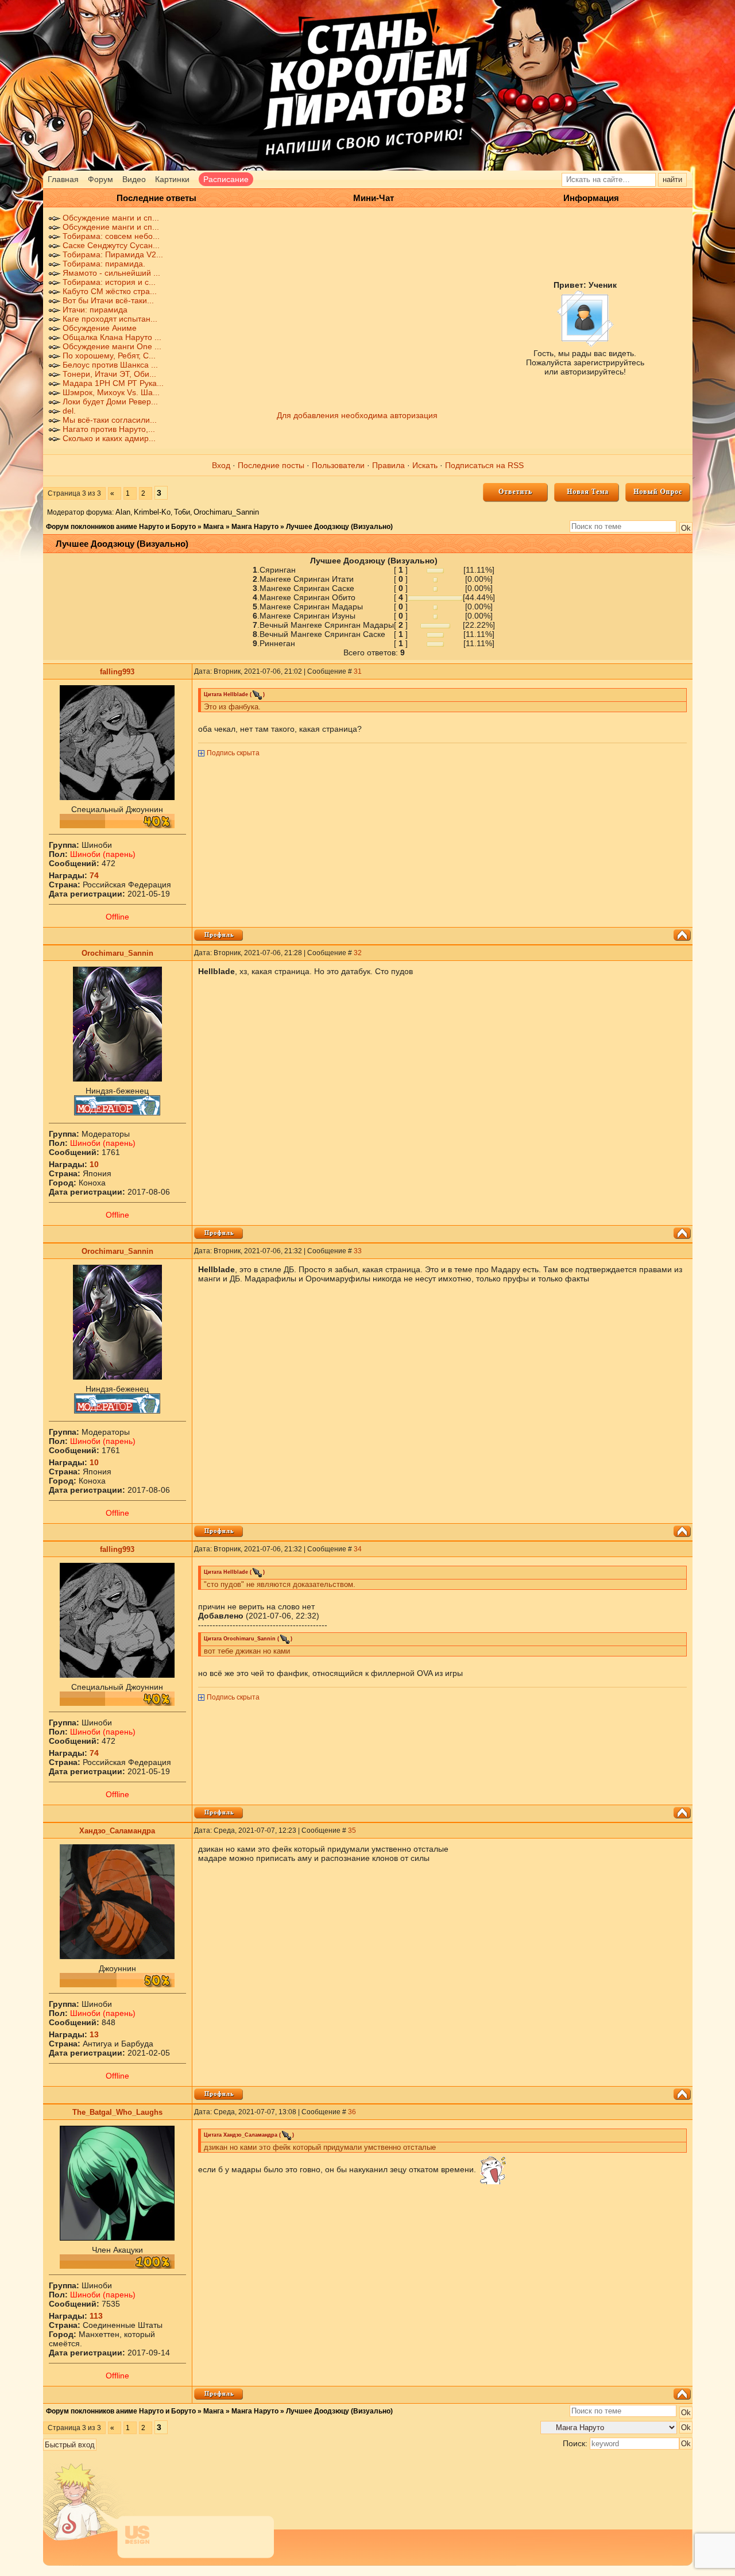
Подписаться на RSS (484, 465)
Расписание (226, 179)
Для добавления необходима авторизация (357, 415)
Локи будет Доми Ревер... (110, 401)
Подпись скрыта (233, 753)
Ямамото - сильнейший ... (111, 273)
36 (352, 2112)
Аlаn (123, 512)
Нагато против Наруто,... (109, 429)
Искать (425, 465)
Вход (221, 465)
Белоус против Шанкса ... (110, 365)
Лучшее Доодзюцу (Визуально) (339, 527)
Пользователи (338, 465)
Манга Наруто (255, 527)
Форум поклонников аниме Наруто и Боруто (121, 527)
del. (69, 411)
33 (358, 1251)
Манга (214, 527)
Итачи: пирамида (95, 310)
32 (358, 953)
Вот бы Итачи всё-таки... (108, 300)
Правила (388, 465)
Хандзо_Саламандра (117, 1831)
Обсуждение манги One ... (112, 346)
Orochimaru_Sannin (226, 512)
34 (358, 1549)
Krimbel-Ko (152, 512)
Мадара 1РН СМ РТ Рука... (113, 383)
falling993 (117, 672)
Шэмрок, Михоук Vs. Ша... (111, 392)
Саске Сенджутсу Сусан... (111, 245)
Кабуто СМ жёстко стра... (110, 291)
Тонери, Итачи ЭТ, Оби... (109, 374)
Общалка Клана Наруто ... (112, 337)
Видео (134, 179)
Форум (100, 179)
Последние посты (271, 465)
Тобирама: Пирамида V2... (113, 254)
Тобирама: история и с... (109, 282)
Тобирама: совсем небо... (111, 236)
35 (352, 1830)
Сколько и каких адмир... (109, 438)
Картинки (172, 179)
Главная (63, 179)
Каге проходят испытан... (110, 319)
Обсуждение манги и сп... (111, 218)
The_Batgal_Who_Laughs (117, 2112)
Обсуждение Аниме (100, 328)
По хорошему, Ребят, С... (109, 356)
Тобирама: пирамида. (104, 264)
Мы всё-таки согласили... (110, 420)
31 (358, 671)
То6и (182, 512)
